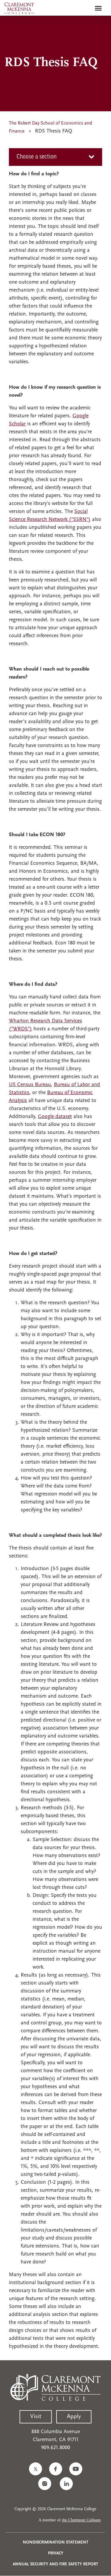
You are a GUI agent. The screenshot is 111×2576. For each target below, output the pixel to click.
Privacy (56, 2553)
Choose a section (37, 157)
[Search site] (86, 8)
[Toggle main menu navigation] (98, 8)
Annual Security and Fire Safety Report (55, 2564)
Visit (36, 2417)
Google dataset (55, 1117)
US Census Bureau (30, 1085)
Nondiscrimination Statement (56, 2543)
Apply (74, 2417)
